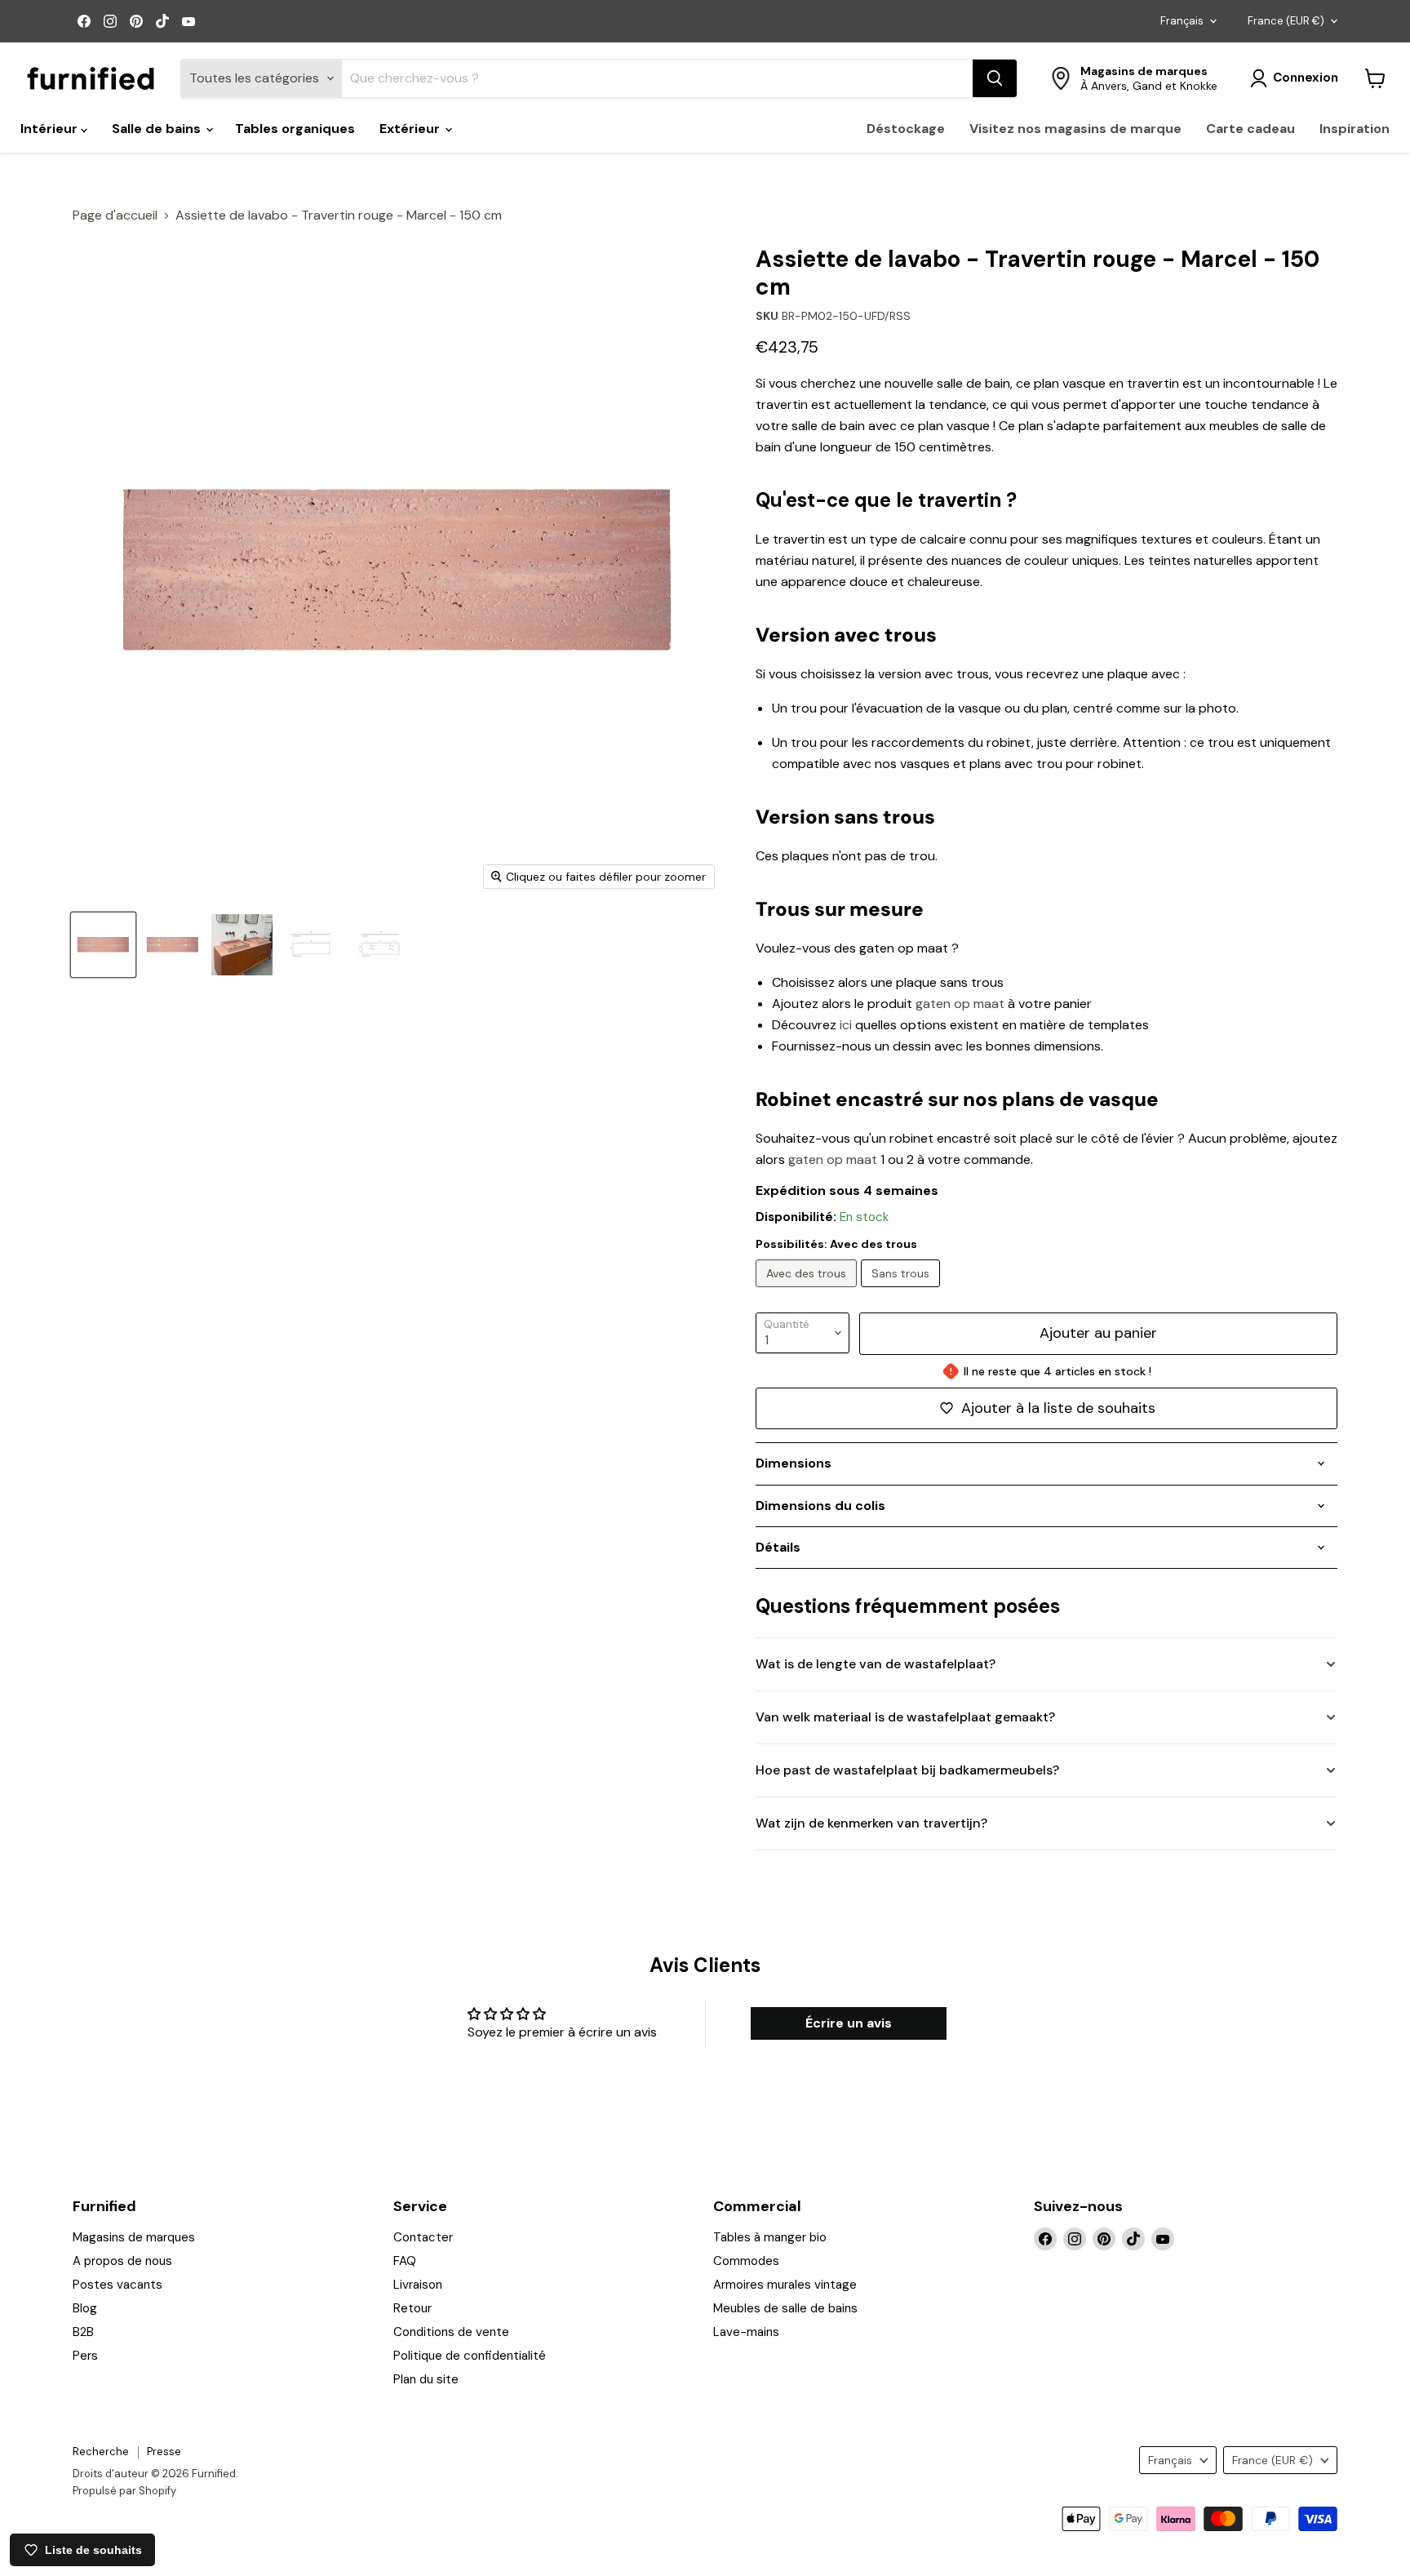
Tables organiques (295, 129)
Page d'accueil (115, 215)
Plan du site (426, 2379)
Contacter (423, 2237)
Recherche (101, 2452)
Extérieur (411, 129)
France (1286, 21)
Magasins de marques (134, 2237)
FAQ (405, 2261)
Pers (85, 2356)
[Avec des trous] (808, 1291)
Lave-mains (746, 2332)
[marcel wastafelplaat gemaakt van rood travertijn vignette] (103, 945)
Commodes (746, 2261)
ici (846, 1025)
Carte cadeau (1250, 129)
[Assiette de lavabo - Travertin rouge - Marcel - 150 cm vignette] (242, 945)
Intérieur (51, 129)
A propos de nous (122, 2261)
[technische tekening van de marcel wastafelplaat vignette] (311, 945)
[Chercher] (995, 78)
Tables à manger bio (770, 2237)
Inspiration (1355, 129)
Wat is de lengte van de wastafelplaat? (876, 1664)
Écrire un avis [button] (849, 2023)
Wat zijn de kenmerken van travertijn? (871, 1823)
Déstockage (906, 129)
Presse (164, 2452)
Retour (412, 2308)
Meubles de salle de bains (785, 2308)
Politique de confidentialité (470, 2356)
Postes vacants (117, 2285)
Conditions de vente (451, 2332)
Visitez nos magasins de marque (1075, 129)
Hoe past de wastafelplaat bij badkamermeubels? (907, 1770)
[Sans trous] (902, 1291)
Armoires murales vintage (785, 2285)
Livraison (418, 2285)
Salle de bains (158, 129)
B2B (83, 2332)
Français (1182, 21)
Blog (85, 2308)
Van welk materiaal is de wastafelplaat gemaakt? (905, 1717)
